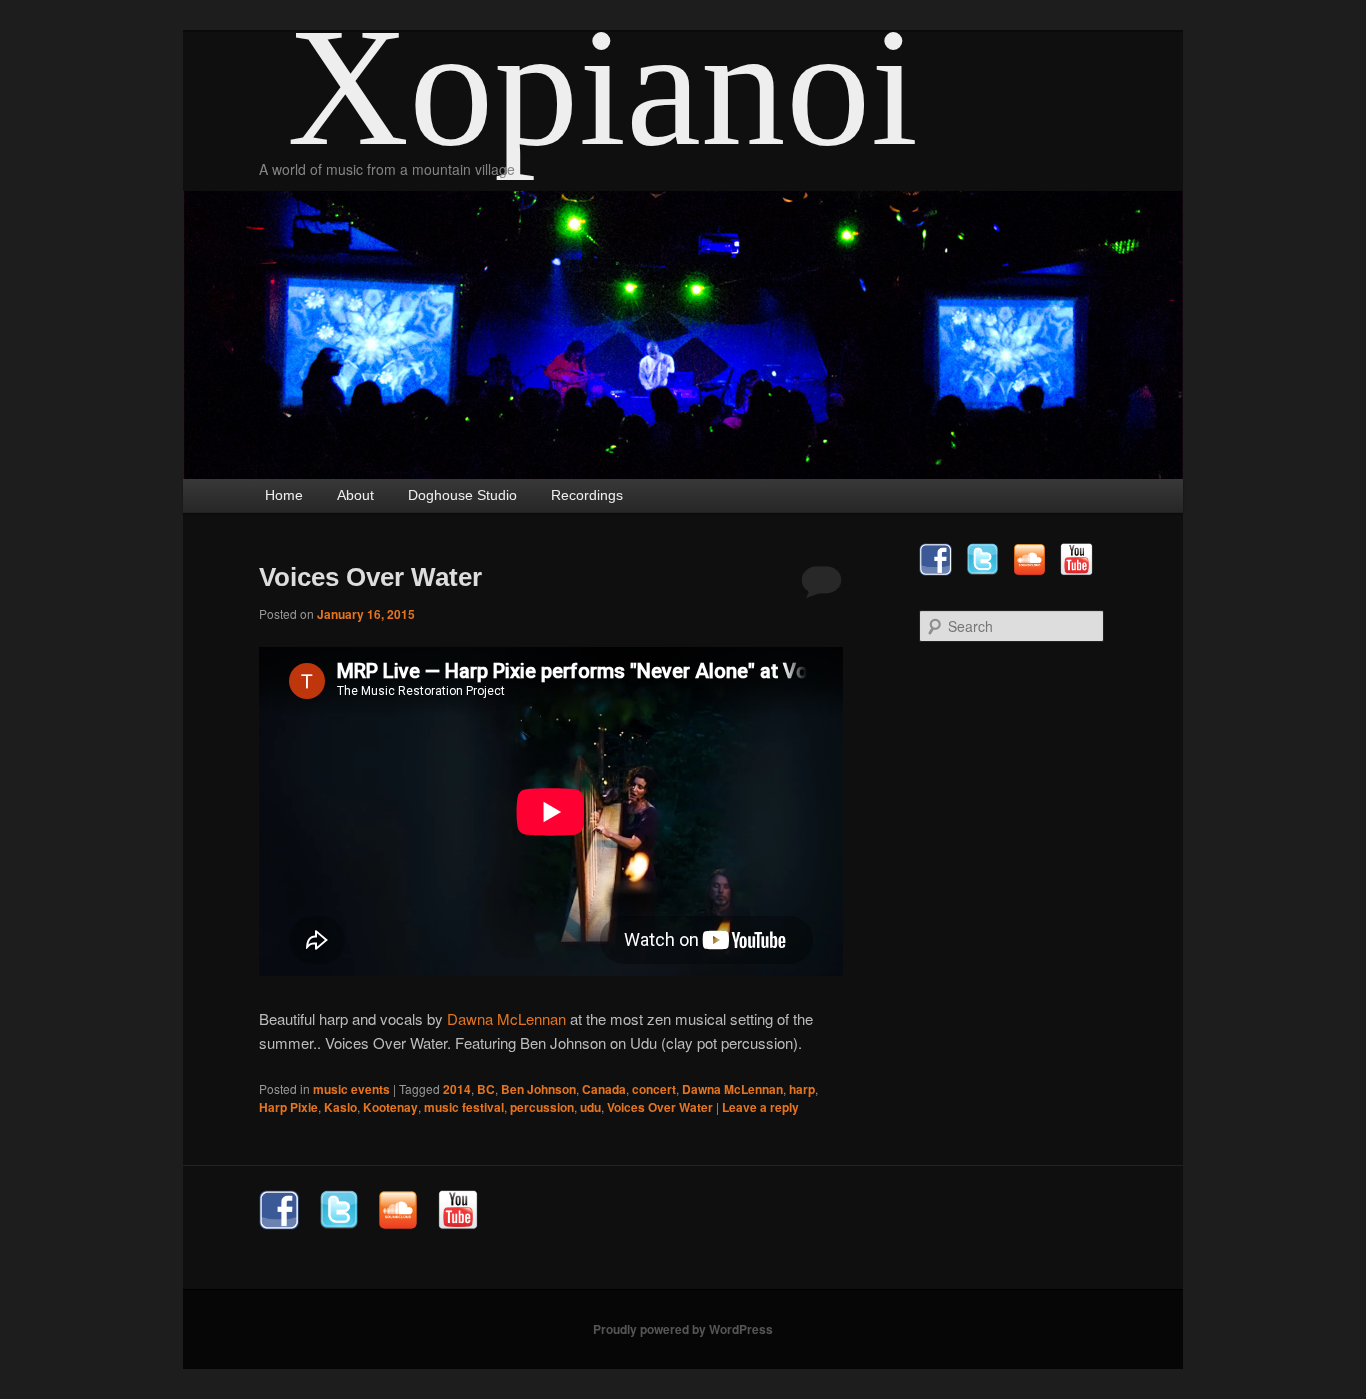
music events (351, 1089)
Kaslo (340, 1107)
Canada (604, 1089)
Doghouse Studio (462, 495)
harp (802, 1089)
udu (590, 1107)
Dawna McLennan (506, 1018)
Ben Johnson (538, 1089)
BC (486, 1089)
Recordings (587, 495)
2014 (457, 1089)
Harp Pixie (288, 1107)
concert (654, 1089)
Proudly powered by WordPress (683, 1329)
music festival (464, 1107)
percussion (542, 1107)
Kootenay (390, 1107)
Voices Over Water (370, 577)
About (355, 495)
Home (284, 495)
